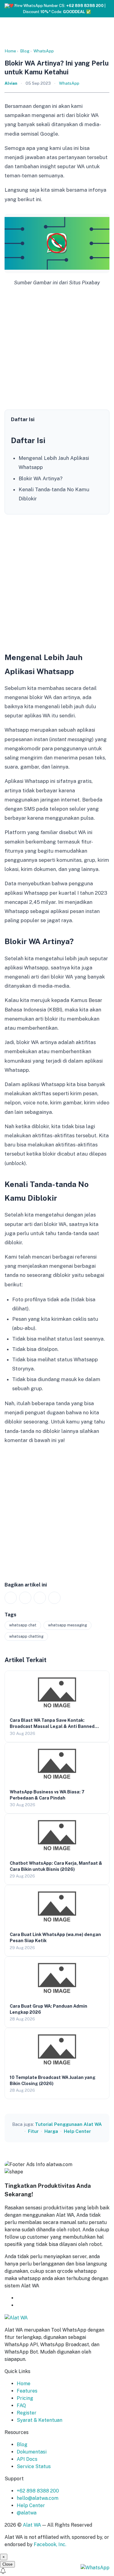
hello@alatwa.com (38, 2498)
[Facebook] (25, 1598)
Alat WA (32, 2525)
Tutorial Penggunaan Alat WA (68, 2124)
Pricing (25, 2398)
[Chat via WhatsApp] (95, 2567)
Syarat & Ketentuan (40, 2420)
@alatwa (27, 2513)
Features (27, 2391)
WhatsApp (44, 51)
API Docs (27, 2459)
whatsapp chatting (26, 1636)
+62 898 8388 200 (38, 2491)
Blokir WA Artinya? (41, 478)
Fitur (33, 2131)
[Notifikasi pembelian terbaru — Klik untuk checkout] (57, 2572)
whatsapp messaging (67, 1625)
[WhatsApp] (11, 1598)
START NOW (31, 2305)
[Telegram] (54, 1598)
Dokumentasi (32, 2452)
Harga (51, 2131)
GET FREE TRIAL (47, 2298)
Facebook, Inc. (50, 2544)
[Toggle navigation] (109, 7)
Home (10, 51)
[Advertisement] (57, 349)
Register (27, 2413)
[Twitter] (40, 1598)
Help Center (77, 2131)
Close (7, 2564)
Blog (25, 51)
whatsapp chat (23, 1625)
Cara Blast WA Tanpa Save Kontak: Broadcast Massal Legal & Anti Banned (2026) (52, 1726)
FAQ (21, 2405)
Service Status (34, 2466)
